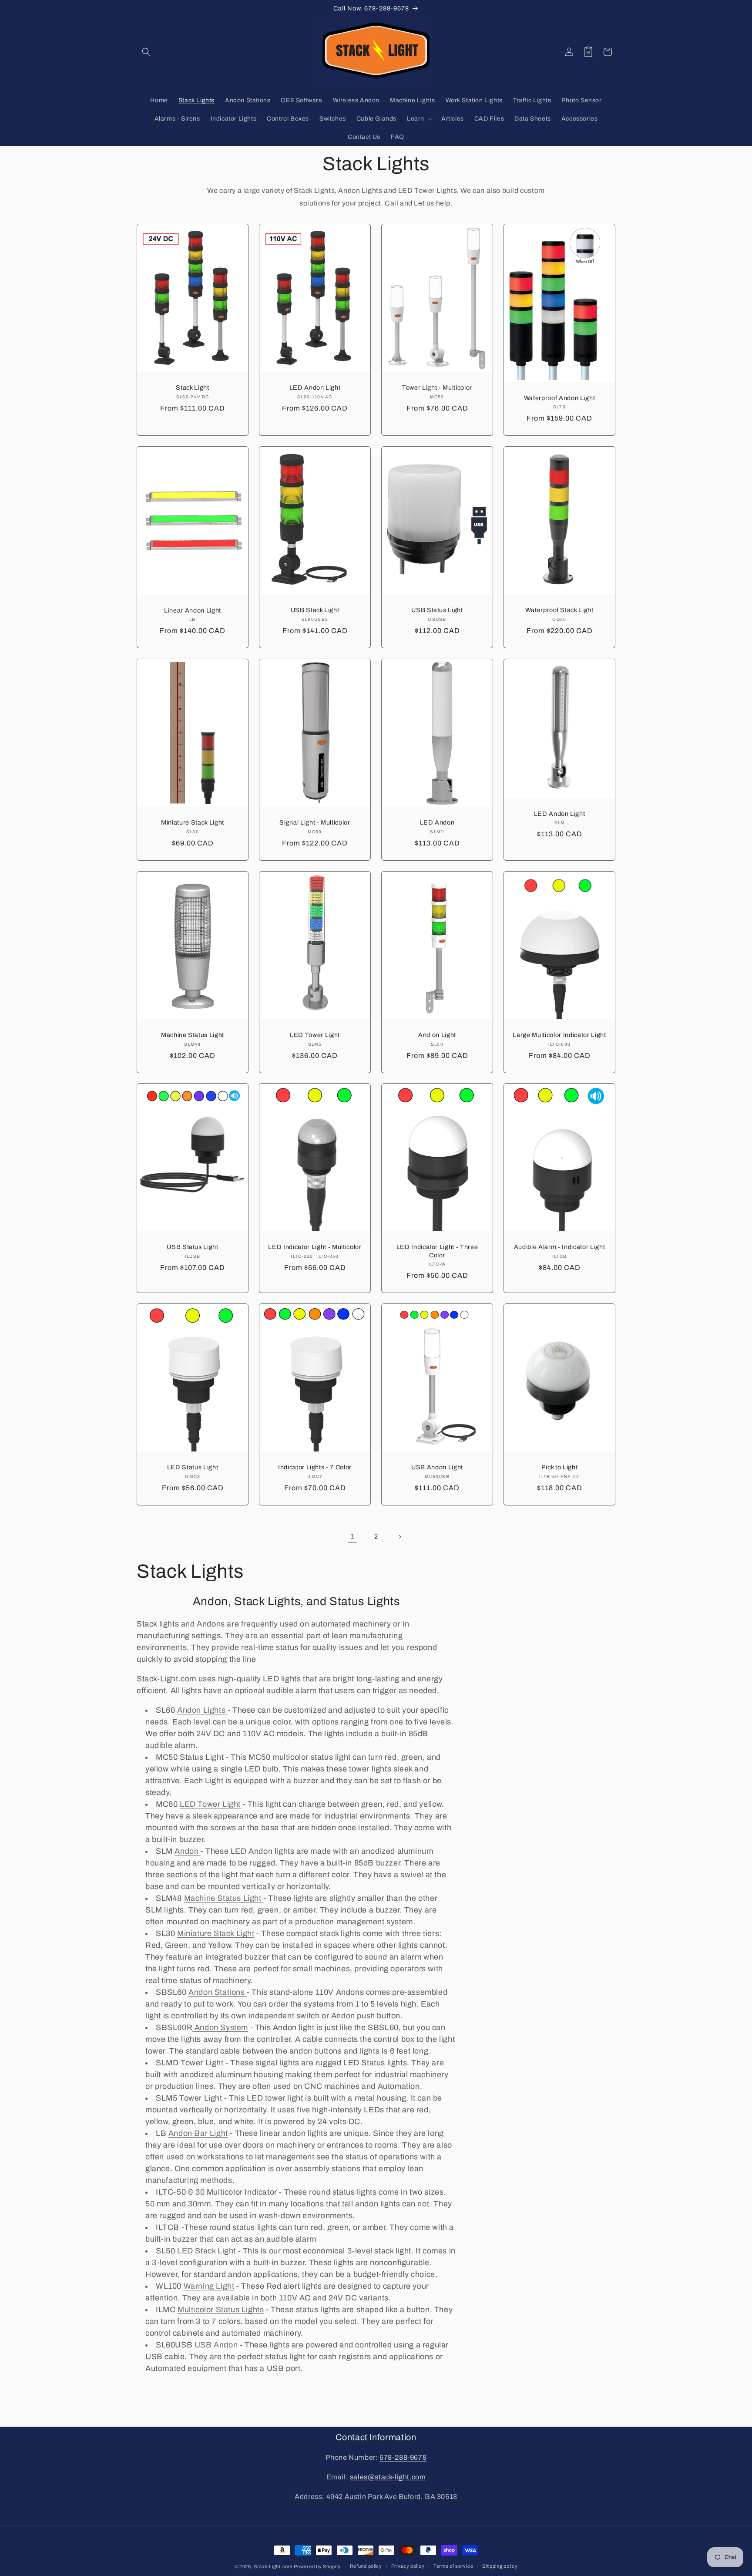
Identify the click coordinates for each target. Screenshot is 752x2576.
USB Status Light (437, 610)
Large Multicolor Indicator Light (559, 1035)
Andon (188, 1851)
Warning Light (209, 2286)
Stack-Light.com (273, 2566)
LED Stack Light (208, 2251)
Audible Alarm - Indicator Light (559, 1247)
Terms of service (453, 2566)
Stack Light (192, 387)
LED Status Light (193, 1467)
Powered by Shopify (317, 2566)
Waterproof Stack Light (559, 610)
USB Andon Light (437, 1467)
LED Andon (437, 822)
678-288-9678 (403, 2457)
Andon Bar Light (198, 2133)
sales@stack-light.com (388, 2477)
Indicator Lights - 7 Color (315, 1467)
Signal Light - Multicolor (315, 822)
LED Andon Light (315, 387)
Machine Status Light (193, 1035)
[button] (146, 52)
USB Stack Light (315, 610)
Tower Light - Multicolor (437, 387)
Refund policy (366, 2566)
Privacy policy (408, 2566)
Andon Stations (218, 1992)
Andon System (220, 2027)
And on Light (437, 1035)
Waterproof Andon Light (560, 398)
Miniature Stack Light (193, 822)
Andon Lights (202, 1710)
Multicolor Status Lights (221, 2310)
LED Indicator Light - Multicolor (315, 1247)
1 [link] (353, 1536)
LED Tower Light (315, 1035)
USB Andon (216, 2345)
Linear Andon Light (193, 610)
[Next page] (399, 1537)
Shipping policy (500, 2566)
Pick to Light (560, 1467)
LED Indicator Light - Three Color (437, 1251)
